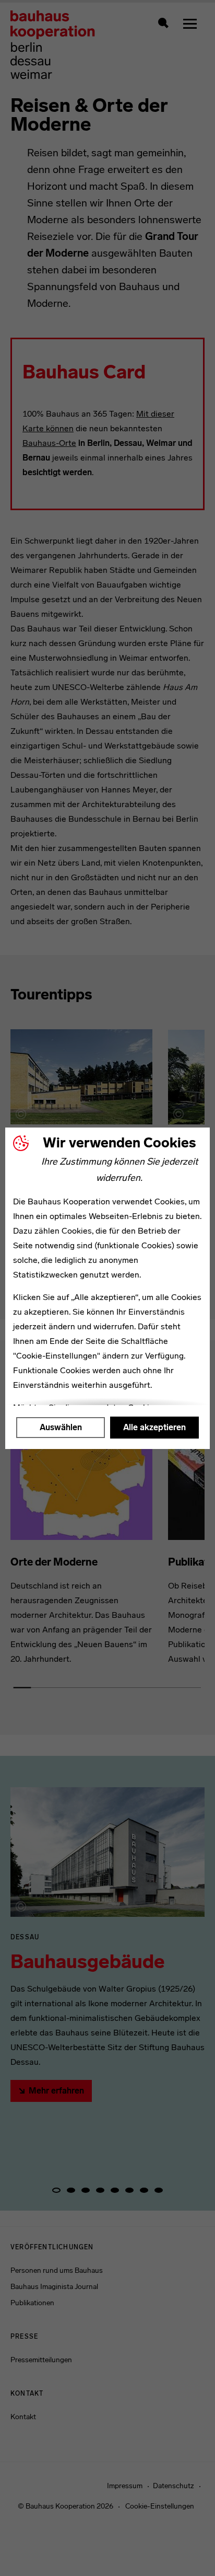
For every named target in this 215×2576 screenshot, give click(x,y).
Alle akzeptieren (154, 1427)
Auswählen (61, 1427)
